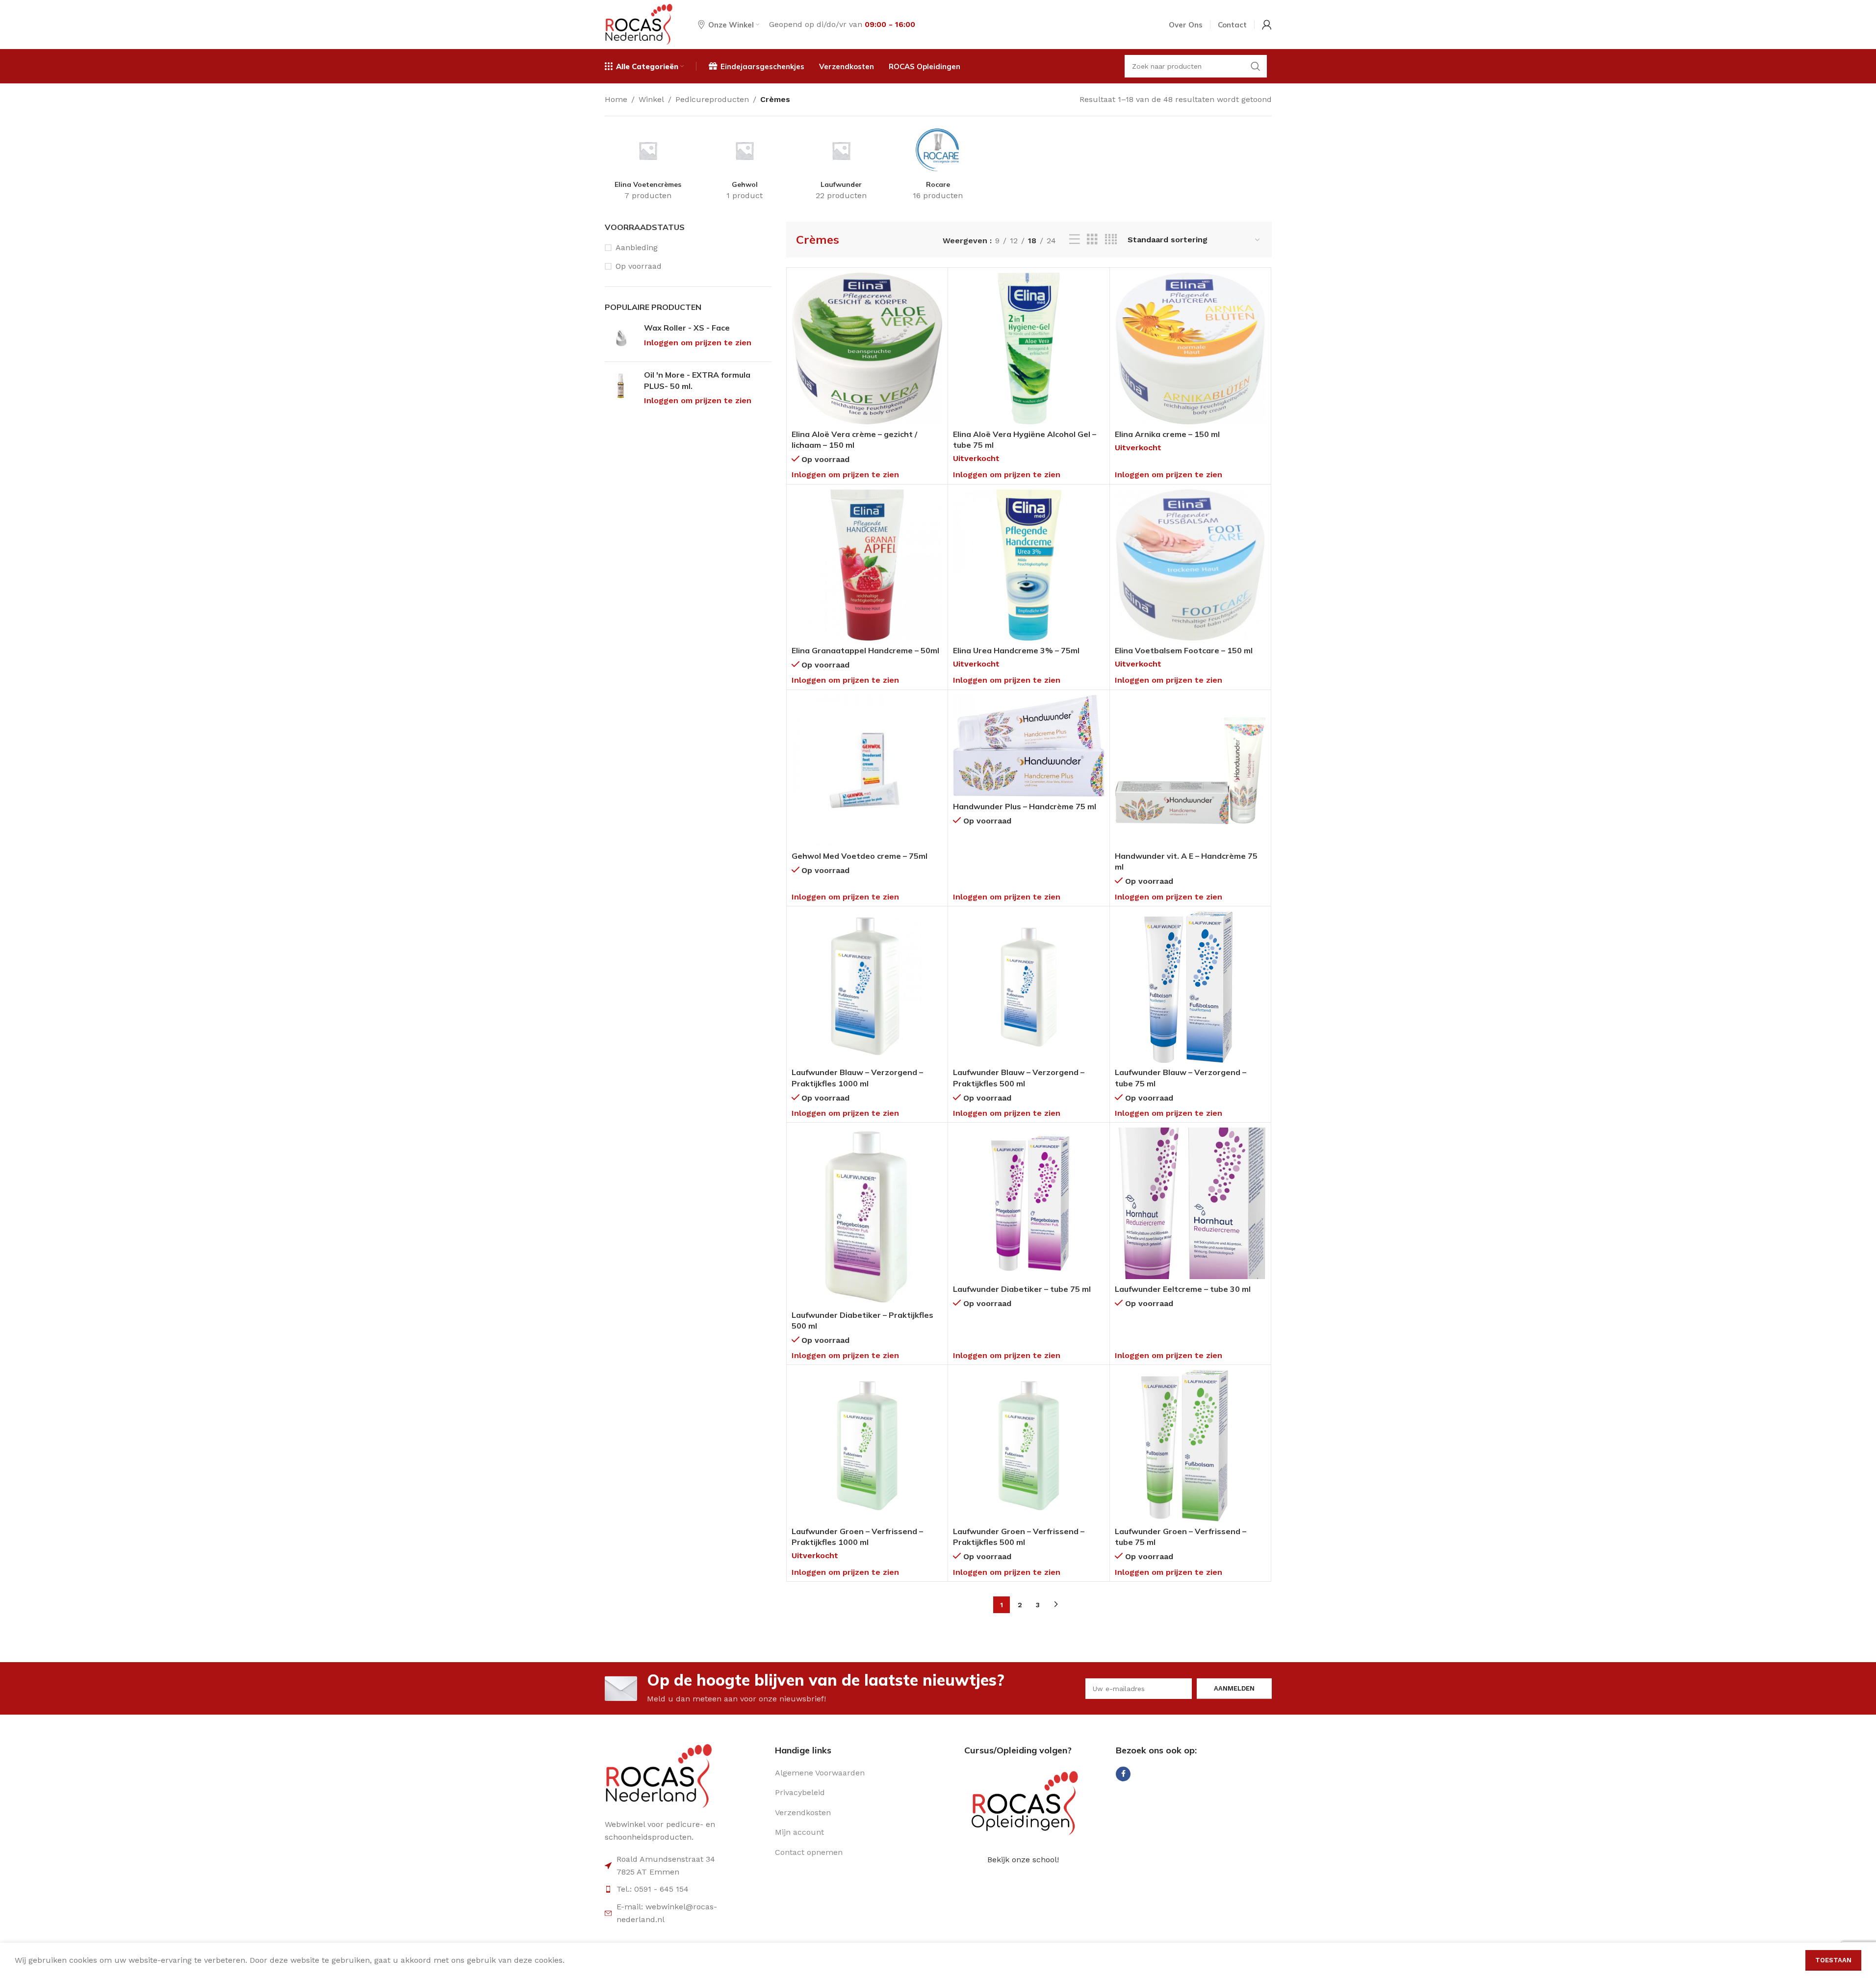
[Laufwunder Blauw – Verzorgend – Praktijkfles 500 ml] (1029, 987)
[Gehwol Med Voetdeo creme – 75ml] (867, 771)
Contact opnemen (809, 1852)
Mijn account (799, 1832)
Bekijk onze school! (1023, 1860)
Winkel (651, 99)
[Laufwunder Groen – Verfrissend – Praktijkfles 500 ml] (1029, 1446)
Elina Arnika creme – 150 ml (1167, 434)
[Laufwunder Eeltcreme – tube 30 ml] (1191, 1203)
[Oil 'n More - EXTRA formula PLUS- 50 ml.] (621, 388)
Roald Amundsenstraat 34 (666, 1859)
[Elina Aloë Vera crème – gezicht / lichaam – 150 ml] (867, 348)
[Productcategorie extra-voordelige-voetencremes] (648, 167)
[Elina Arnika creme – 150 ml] (1191, 348)
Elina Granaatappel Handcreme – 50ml (865, 650)
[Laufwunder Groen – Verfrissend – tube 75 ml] (1191, 1446)
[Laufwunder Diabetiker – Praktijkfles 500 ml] (867, 1216)
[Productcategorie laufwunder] (841, 167)
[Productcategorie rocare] (938, 167)
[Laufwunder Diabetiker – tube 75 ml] (1029, 1203)
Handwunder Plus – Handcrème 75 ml (1025, 806)
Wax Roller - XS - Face (687, 328)
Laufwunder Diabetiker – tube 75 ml (1022, 1289)
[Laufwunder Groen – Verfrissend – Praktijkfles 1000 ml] (867, 1446)
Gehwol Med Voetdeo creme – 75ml (860, 856)
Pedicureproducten (712, 99)
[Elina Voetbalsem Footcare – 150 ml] (1191, 565)
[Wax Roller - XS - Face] (621, 338)
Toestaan (1833, 1960)
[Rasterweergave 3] (1092, 240)
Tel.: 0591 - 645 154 (653, 1889)
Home (616, 99)
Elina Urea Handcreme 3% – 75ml (1016, 650)
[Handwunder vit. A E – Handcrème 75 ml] (1191, 771)
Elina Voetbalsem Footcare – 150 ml (1184, 650)
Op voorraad (639, 266)
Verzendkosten (803, 1812)
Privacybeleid (800, 1792)
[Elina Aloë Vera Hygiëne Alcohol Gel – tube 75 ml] (1029, 348)
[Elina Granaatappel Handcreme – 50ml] (867, 565)
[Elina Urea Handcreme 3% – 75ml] (1029, 565)
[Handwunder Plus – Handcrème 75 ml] (1029, 746)
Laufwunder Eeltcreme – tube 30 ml (1183, 1289)
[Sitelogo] (639, 24)
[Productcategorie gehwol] (745, 167)
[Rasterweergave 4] (1111, 240)
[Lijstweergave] (1075, 240)
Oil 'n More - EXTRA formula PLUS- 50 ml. (697, 380)
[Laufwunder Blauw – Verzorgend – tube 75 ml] (1191, 987)
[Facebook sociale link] (1123, 1774)
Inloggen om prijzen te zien (698, 343)
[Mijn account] (1267, 25)
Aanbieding (637, 247)
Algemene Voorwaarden (820, 1773)
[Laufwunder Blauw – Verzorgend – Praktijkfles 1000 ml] (867, 987)
